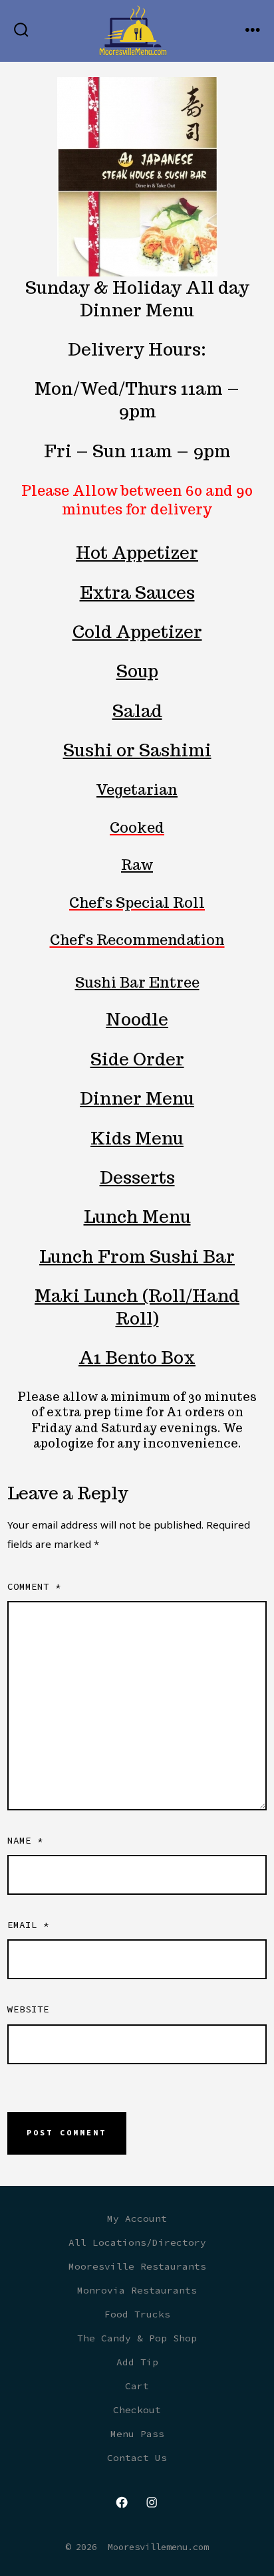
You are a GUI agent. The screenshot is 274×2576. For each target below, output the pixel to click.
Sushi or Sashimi (137, 750)
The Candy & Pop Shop (137, 2338)
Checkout (137, 2410)
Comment (34, 1586)
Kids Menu (137, 1138)
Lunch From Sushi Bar (137, 1256)
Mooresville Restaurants (137, 2266)
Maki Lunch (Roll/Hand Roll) (137, 1307)
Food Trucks (137, 2314)
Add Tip (137, 2362)
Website (28, 2009)
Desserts (137, 1177)
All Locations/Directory (137, 2242)
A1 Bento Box (137, 1357)
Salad (137, 711)
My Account (137, 2218)
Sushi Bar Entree (137, 982)
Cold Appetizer (137, 632)
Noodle (137, 1019)
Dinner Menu (137, 1098)
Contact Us (137, 2458)
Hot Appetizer (137, 553)
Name (25, 1840)
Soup (137, 671)
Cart (137, 2386)
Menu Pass (137, 2434)
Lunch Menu (137, 1217)
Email (28, 1925)
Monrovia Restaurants (137, 2290)
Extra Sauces (137, 592)
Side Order (137, 1059)
